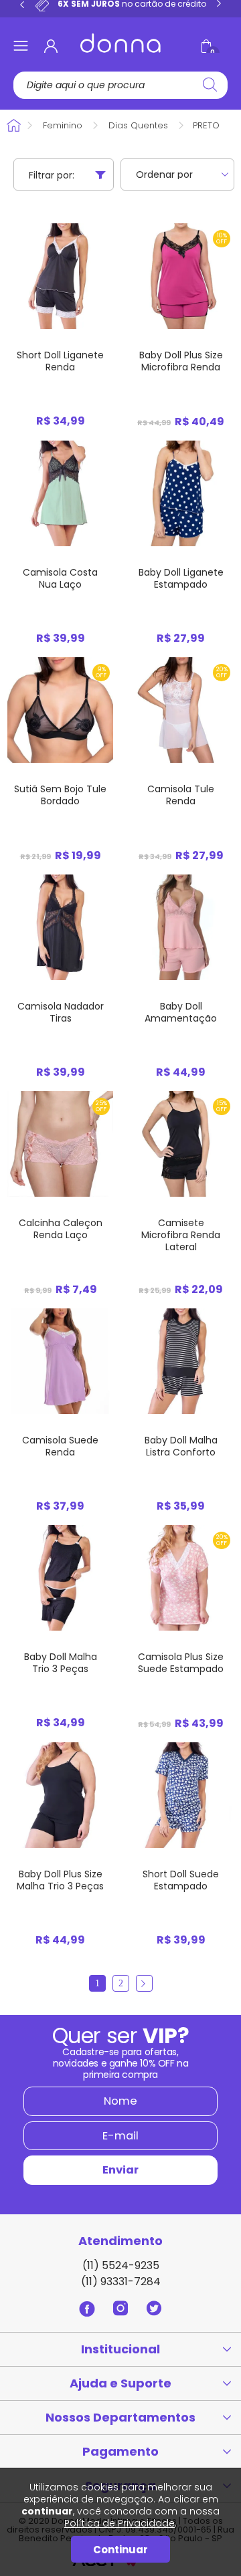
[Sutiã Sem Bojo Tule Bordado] (60, 710)
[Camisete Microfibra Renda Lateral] (181, 1144)
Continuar (120, 2550)
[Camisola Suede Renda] (60, 1361)
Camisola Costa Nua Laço (60, 578)
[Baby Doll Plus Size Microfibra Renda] (181, 276)
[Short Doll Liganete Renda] (60, 276)
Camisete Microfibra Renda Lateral (181, 1235)
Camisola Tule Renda (181, 795)
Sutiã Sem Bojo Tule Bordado (60, 795)
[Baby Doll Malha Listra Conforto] (181, 1361)
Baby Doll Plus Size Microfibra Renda (181, 361)
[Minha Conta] (51, 46)
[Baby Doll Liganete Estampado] (181, 493)
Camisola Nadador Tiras (61, 1012)
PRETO (206, 125)
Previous (22, 4)
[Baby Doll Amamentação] (181, 927)
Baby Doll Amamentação (181, 1012)
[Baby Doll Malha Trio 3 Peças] (60, 1577)
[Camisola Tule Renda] (181, 710)
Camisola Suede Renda (60, 1446)
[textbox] (121, 85)
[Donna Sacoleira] (120, 43)
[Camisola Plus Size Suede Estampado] (181, 1577)
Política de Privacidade (119, 2523)
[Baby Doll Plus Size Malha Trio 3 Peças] (60, 1795)
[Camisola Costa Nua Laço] (60, 493)
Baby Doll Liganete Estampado (181, 578)
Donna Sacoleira (15, 125)
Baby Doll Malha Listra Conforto (181, 1446)
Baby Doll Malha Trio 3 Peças (61, 1663)
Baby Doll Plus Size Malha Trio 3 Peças (60, 1880)
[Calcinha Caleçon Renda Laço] (60, 1144)
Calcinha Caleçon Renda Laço (61, 1229)
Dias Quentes (138, 125)
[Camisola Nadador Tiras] (60, 927)
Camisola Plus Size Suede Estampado (181, 1663)
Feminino (63, 125)
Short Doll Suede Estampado (181, 1880)
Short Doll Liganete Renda (60, 361)
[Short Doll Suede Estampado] (181, 1795)
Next (219, 4)
